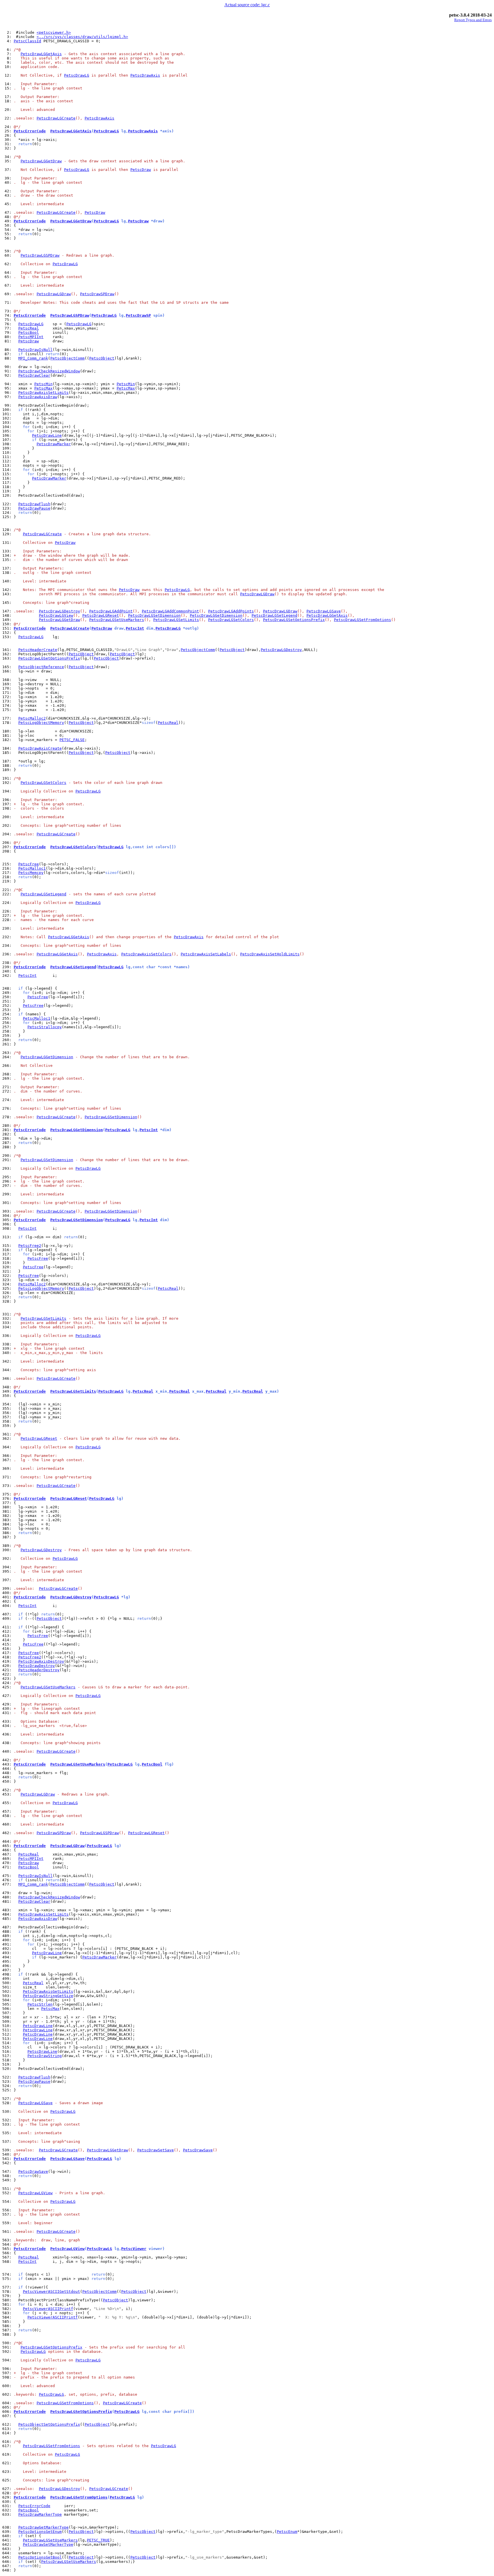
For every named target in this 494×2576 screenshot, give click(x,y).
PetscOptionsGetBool (40, 2557)
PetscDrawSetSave (156, 2150)
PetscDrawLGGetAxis (41, 54)
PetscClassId (27, 41)
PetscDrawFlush (34, 504)
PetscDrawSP (138, 315)
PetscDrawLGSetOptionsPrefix (294, 620)
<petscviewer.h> (54, 32)
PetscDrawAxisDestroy (41, 1661)
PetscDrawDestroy (37, 1666)
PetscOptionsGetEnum (40, 2532)
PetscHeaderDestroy (39, 1670)
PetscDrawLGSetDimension (154, 615)
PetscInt (135, 628)
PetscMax (43, 388)
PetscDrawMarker (54, 444)
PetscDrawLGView (56, 615)
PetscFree (29, 864)
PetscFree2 (30, 1246)
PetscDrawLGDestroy (59, 611)
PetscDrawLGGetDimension (216, 615)
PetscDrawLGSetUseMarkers (117, 620)
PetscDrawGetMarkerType (43, 2527)
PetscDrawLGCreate (56, 118)
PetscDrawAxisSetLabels (206, 954)
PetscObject (102, 358)
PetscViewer (134, 2249)
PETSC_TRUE (98, 2540)
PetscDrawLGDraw (54, 294)
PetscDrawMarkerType (40, 2514)
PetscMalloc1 (32, 868)
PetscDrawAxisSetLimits (43, 393)
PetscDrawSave (198, 2150)
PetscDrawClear (34, 375)
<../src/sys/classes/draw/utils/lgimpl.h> (82, 37)
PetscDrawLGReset (101, 615)
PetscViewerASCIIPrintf (48, 2309)
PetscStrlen (40, 2004)
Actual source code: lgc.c (247, 5)
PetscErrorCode (30, 131)
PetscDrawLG (77, 75)
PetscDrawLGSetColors (231, 620)
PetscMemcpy (31, 873)
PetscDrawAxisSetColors (146, 954)
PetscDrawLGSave (324, 611)
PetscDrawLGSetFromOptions (362, 620)
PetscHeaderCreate (38, 650)
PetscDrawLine (47, 435)
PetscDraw (141, 170)
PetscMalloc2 (32, 718)
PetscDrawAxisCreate (40, 748)
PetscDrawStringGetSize (48, 1996)
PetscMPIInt (31, 337)
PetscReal (29, 328)
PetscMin (43, 384)
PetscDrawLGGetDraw (41, 161)
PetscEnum (287, 2532)
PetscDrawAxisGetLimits (48, 1991)
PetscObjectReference (41, 667)
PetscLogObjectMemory (41, 723)
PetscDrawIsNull (35, 350)
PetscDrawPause (34, 508)
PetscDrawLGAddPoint (111, 611)
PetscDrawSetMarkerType (48, 2544)
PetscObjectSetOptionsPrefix (49, 2424)
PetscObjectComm (67, 358)
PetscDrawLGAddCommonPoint (170, 611)
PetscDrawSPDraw (97, 294)
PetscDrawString (45, 2056)
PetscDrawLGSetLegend (274, 615)
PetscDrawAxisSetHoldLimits (270, 954)
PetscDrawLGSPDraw (40, 255)
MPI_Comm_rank (33, 358)
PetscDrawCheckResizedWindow (49, 371)
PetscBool (29, 333)
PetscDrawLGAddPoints (231, 611)
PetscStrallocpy (45, 1027)
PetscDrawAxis (145, 75)
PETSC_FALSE (72, 740)
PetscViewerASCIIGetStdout (51, 2292)
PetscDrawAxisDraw (38, 397)
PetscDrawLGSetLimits (176, 620)
